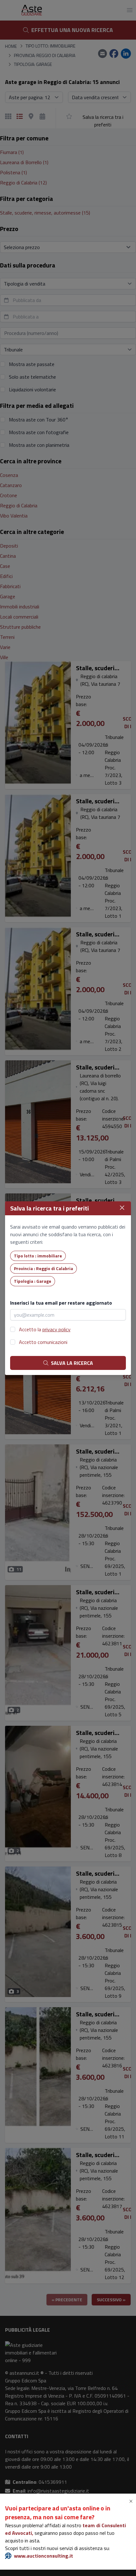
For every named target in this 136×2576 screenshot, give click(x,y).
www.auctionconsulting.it (43, 2556)
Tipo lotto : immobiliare (38, 1256)
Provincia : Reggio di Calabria (43, 1268)
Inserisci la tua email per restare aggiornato (61, 1303)
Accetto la (45, 1329)
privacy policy (56, 1329)
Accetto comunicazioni (43, 1342)
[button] (132, 2501)
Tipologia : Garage (33, 1281)
